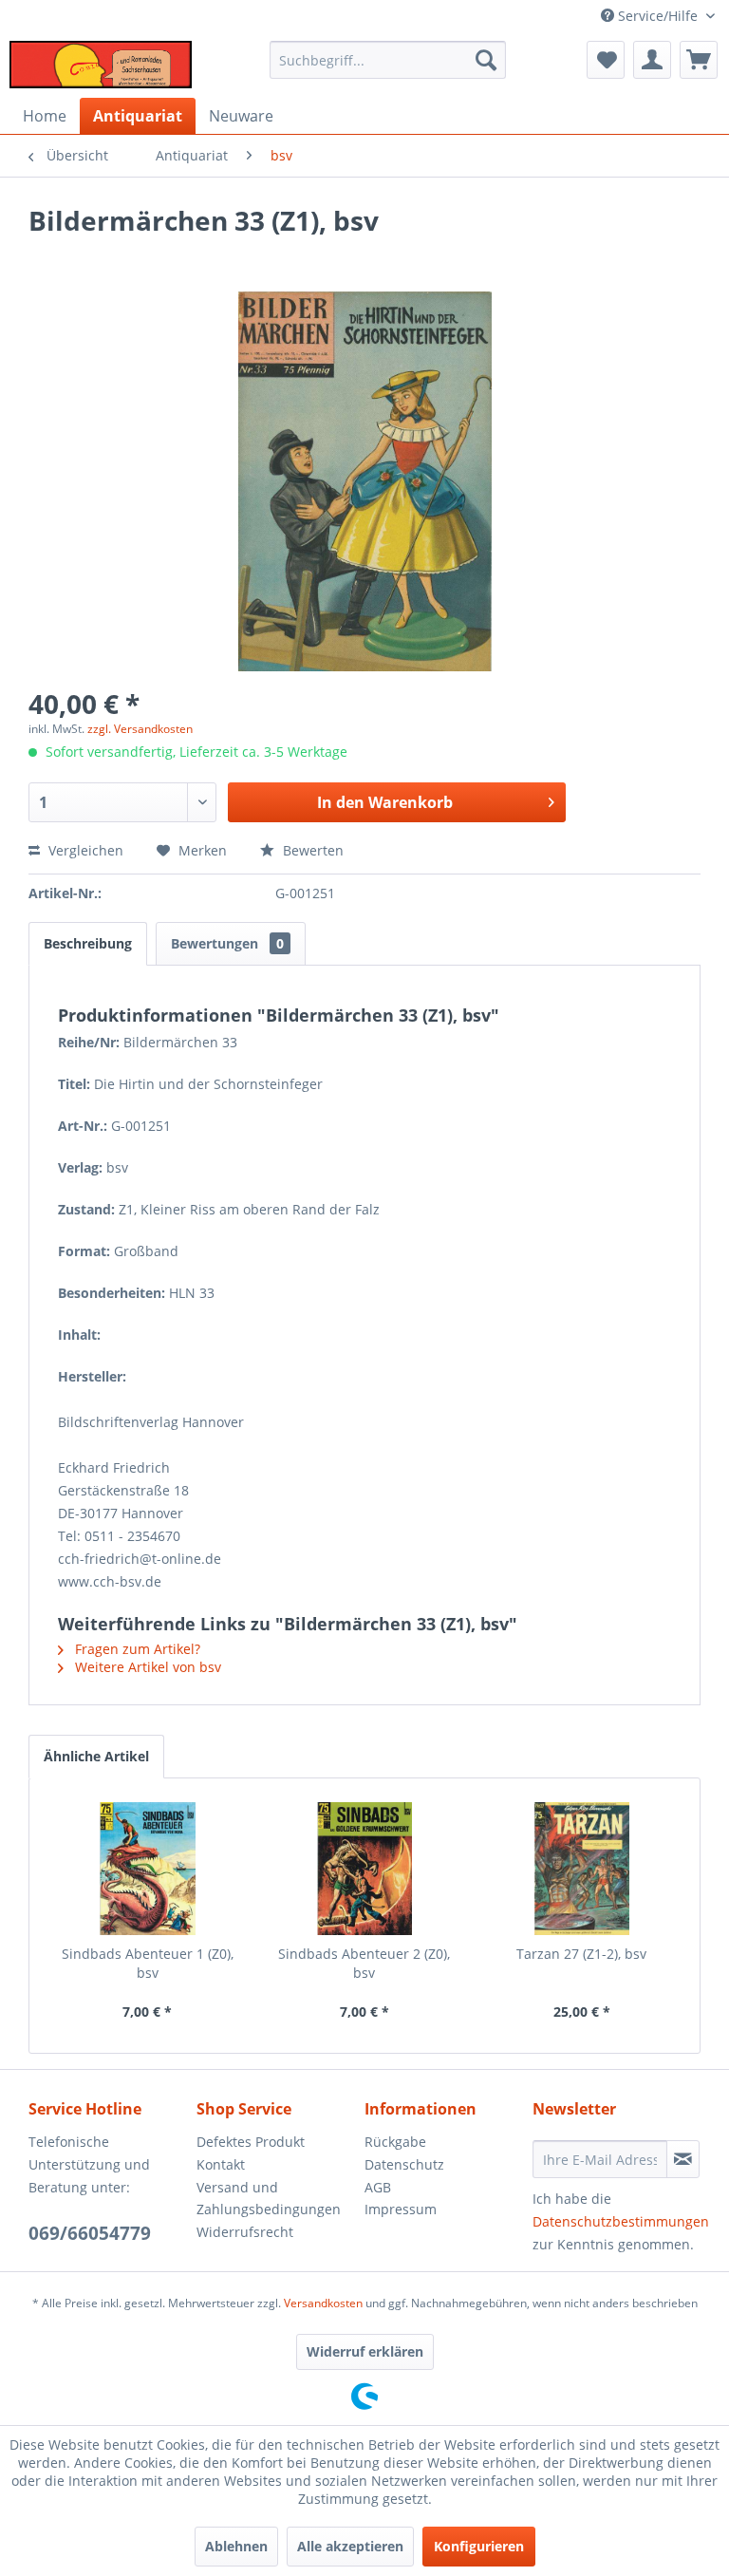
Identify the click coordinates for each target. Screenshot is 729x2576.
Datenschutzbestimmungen (621, 2221)
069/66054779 (90, 2233)
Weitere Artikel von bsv (146, 1667)
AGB (378, 2187)
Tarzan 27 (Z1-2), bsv (581, 1954)
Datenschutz (404, 2164)
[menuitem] (388, 60)
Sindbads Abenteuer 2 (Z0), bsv (364, 1963)
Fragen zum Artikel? (136, 1649)
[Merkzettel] (606, 60)
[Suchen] (486, 60)
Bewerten (311, 850)
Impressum (401, 2209)
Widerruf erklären (365, 2351)
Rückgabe (395, 2142)
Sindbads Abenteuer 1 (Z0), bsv (148, 1963)
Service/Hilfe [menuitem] (658, 16)
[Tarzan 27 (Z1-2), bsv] (581, 1869)
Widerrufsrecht (245, 2232)
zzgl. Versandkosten (140, 729)
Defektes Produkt (251, 2142)
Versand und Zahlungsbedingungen (269, 2199)
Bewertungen (227, 943)
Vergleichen (84, 850)
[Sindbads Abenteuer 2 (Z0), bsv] (365, 1869)
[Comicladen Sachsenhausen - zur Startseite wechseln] (101, 65)
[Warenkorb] (699, 60)
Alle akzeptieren (350, 2546)
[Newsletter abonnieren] (683, 2159)
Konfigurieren (479, 2546)
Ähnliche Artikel (96, 1756)
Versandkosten (323, 2303)
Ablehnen (236, 2546)
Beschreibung (88, 943)
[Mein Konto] (652, 60)
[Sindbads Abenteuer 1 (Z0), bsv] (148, 1869)
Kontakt (221, 2164)
